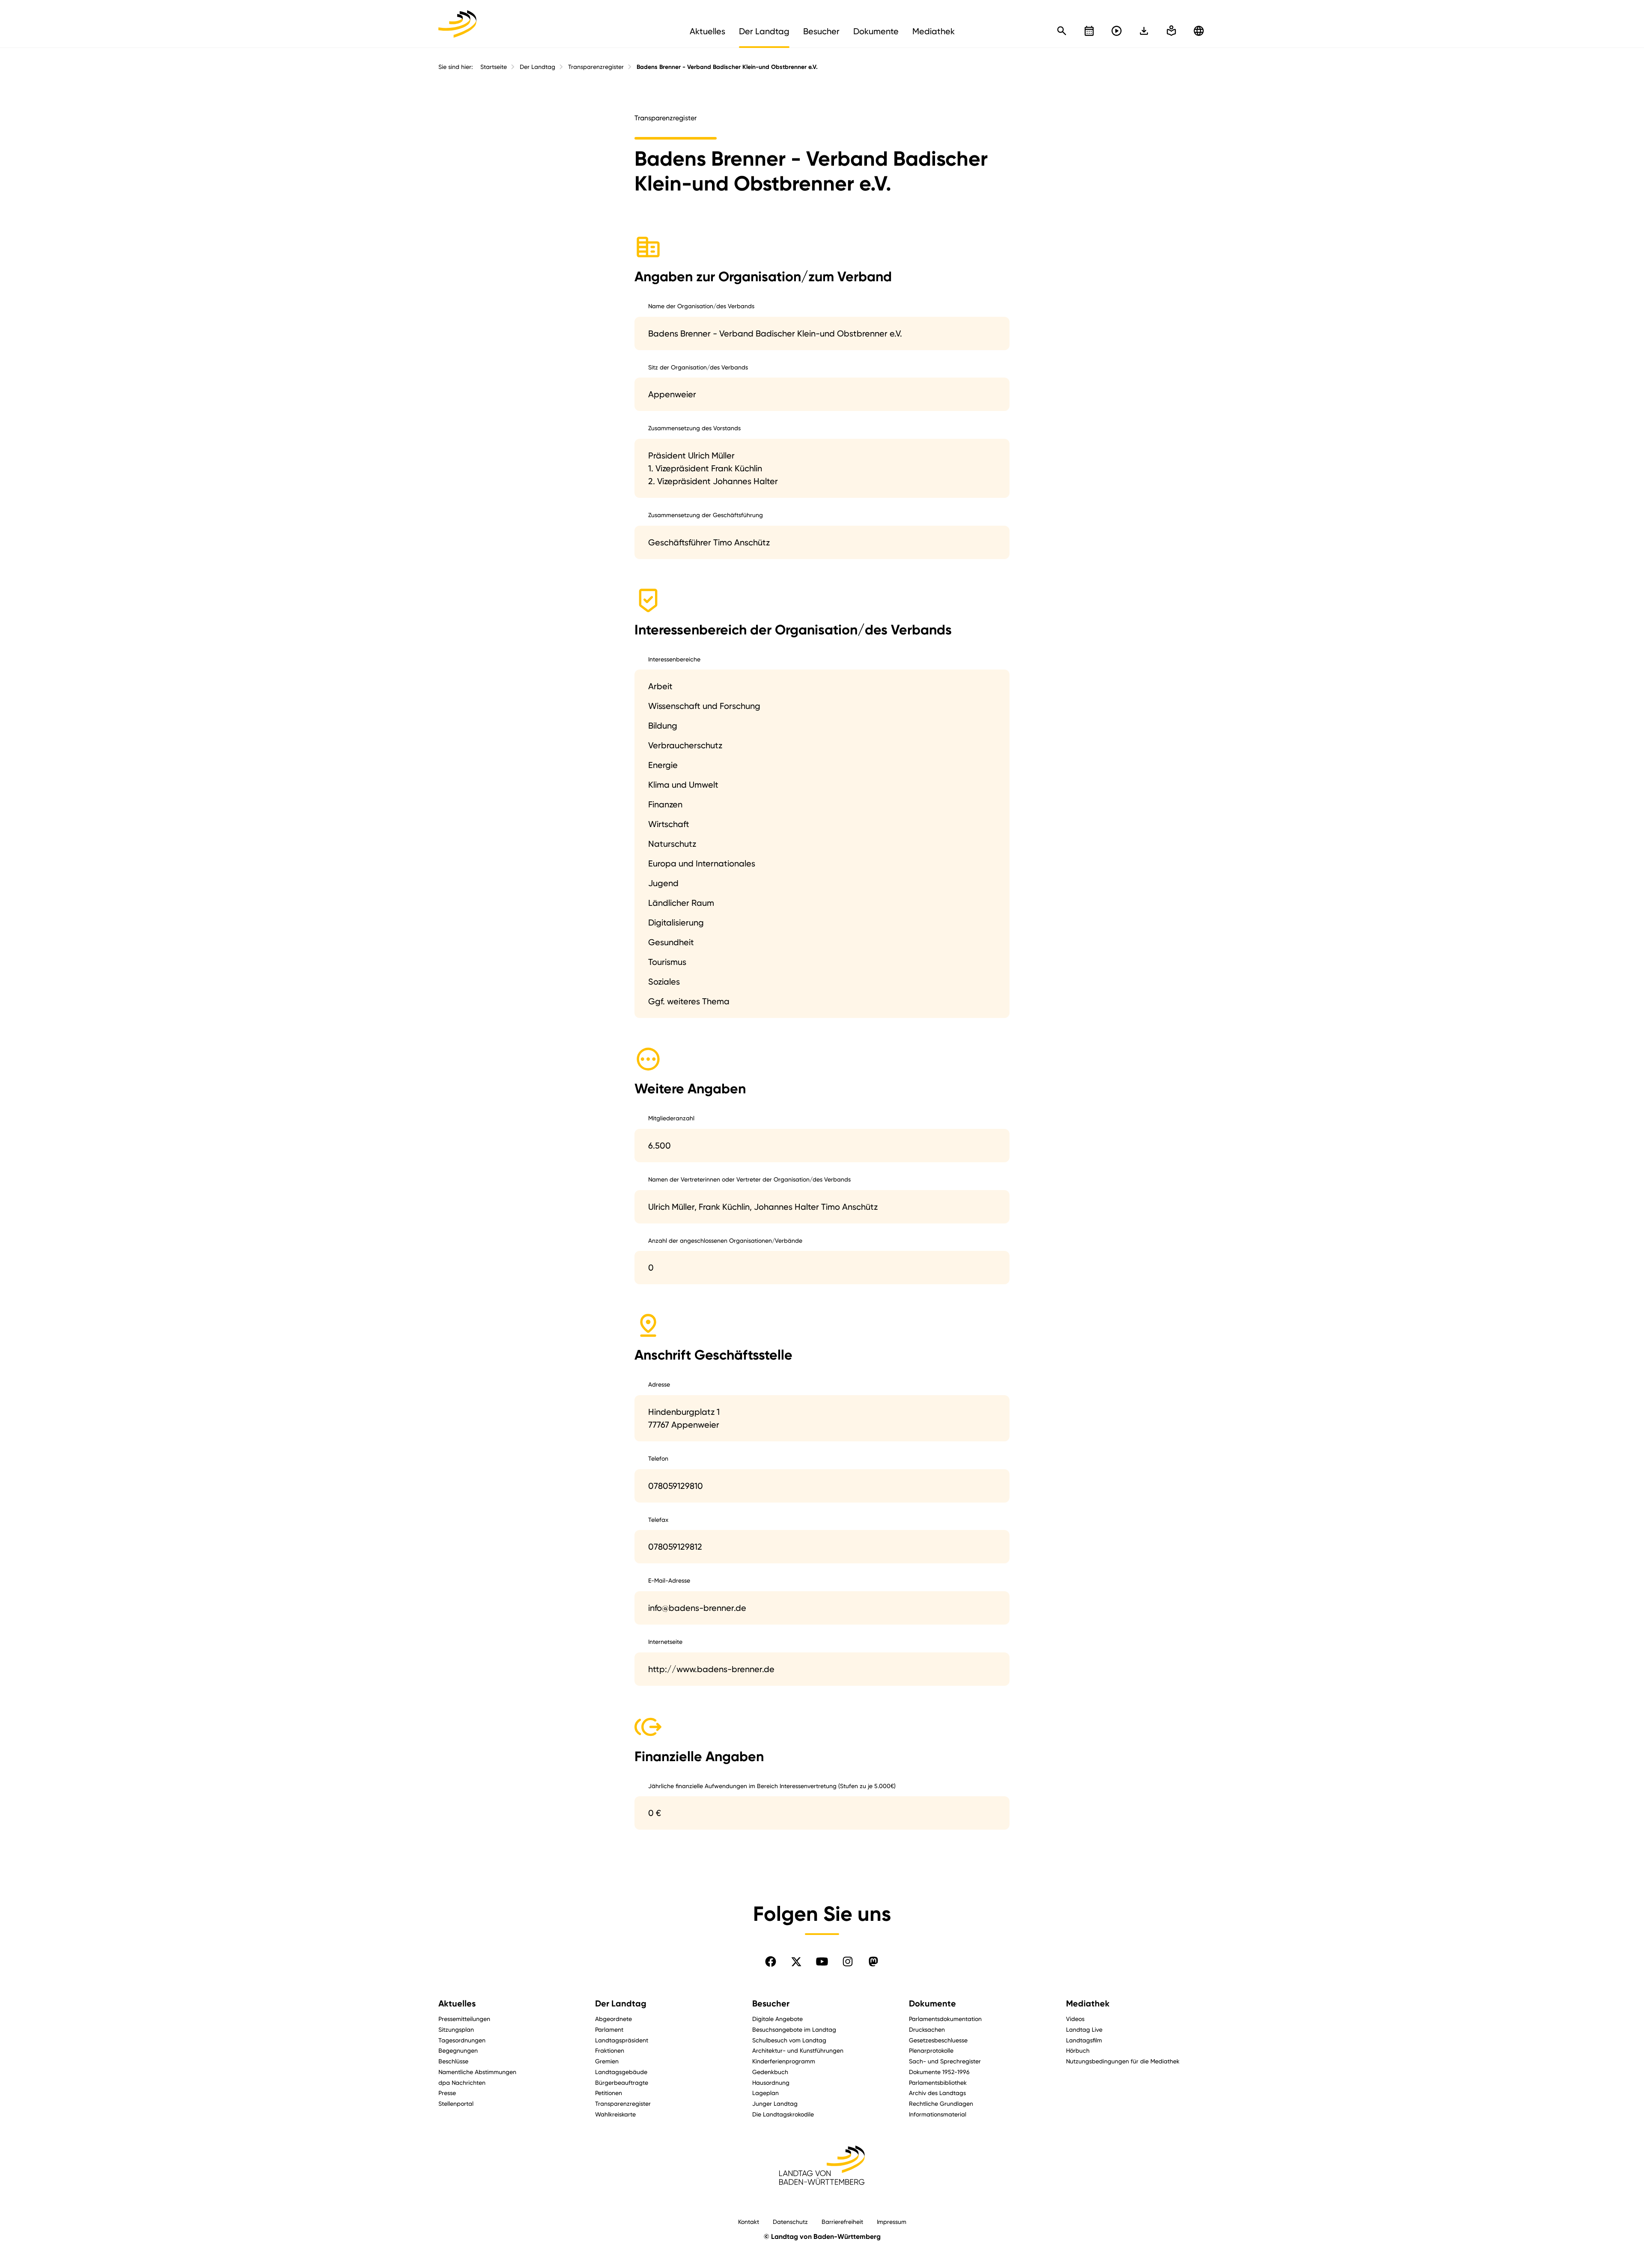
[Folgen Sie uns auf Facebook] (771, 1961)
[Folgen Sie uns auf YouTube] (822, 1961)
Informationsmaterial (938, 2114)
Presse (447, 2093)
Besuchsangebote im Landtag (794, 2029)
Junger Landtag (775, 2103)
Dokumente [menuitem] (876, 31)
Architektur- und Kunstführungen (798, 2050)
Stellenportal (456, 2103)
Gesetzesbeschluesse (938, 2040)
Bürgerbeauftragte (622, 2082)
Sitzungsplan (456, 2029)
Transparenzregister (596, 67)
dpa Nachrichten (462, 2082)
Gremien (607, 2061)
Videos (1075, 2019)
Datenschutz (790, 2222)
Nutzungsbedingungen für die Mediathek (1123, 2061)
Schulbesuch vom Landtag (789, 2040)
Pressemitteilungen (464, 2019)
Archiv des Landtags (937, 2093)
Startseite (494, 67)
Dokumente (932, 2003)
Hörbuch (1078, 2050)
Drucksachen (927, 2029)
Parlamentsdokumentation (945, 2019)
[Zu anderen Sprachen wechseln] (1199, 31)
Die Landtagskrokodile (783, 2114)
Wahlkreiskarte (615, 2114)
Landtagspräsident (622, 2040)
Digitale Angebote (777, 2019)
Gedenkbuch (770, 2072)
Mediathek (1088, 2003)
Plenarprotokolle (931, 2050)
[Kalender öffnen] (1089, 31)
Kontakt (749, 2222)
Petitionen (609, 2093)
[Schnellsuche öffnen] (1062, 31)
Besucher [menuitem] (821, 31)
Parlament (609, 2029)
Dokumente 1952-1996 (939, 2072)
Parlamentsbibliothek (938, 2082)
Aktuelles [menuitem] (707, 31)
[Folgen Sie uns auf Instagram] (848, 1961)
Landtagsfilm (1084, 2040)
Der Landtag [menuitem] (764, 31)
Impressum (892, 2222)
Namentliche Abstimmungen (477, 2072)
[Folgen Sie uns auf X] (796, 1961)
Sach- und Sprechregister (945, 2061)
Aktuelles (457, 2003)
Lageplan (765, 2093)
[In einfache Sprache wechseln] (1144, 31)
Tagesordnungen (462, 2040)
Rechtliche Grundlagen (941, 2103)
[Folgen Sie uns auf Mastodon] (873, 1961)
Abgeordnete (614, 2019)
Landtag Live (1084, 2029)
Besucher (771, 2003)
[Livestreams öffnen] (1117, 31)
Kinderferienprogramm (784, 2061)
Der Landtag (538, 67)
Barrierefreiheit (842, 2222)
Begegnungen (458, 2050)
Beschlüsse (453, 2061)
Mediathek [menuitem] (934, 31)
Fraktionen (610, 2050)
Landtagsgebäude (621, 2072)
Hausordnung (771, 2082)
